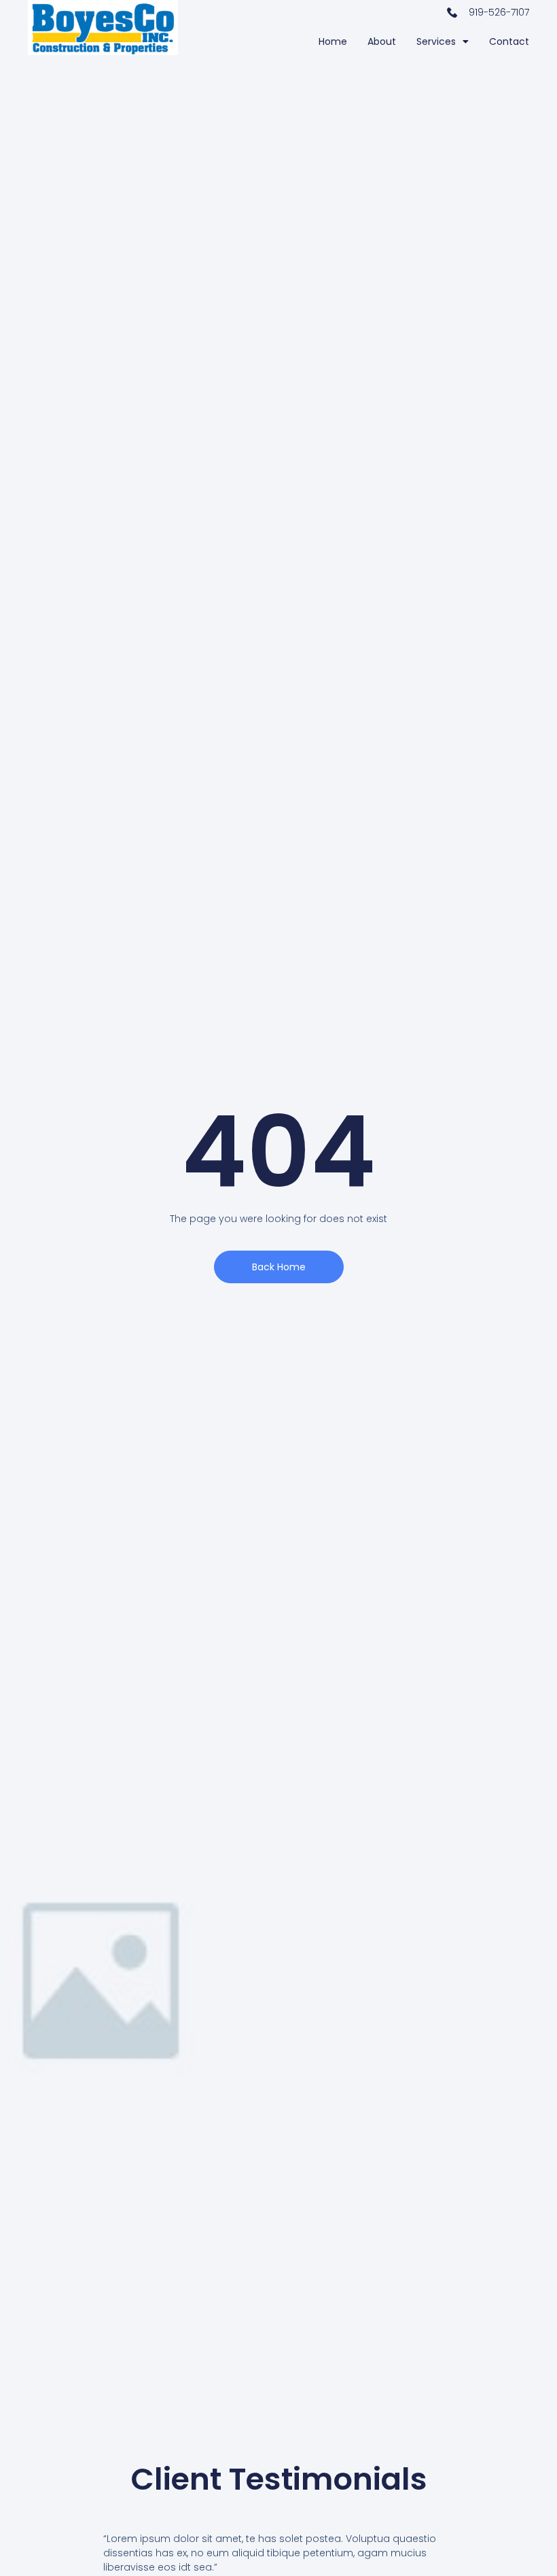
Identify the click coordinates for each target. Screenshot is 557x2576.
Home (333, 41)
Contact (509, 41)
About (382, 41)
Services (436, 41)
